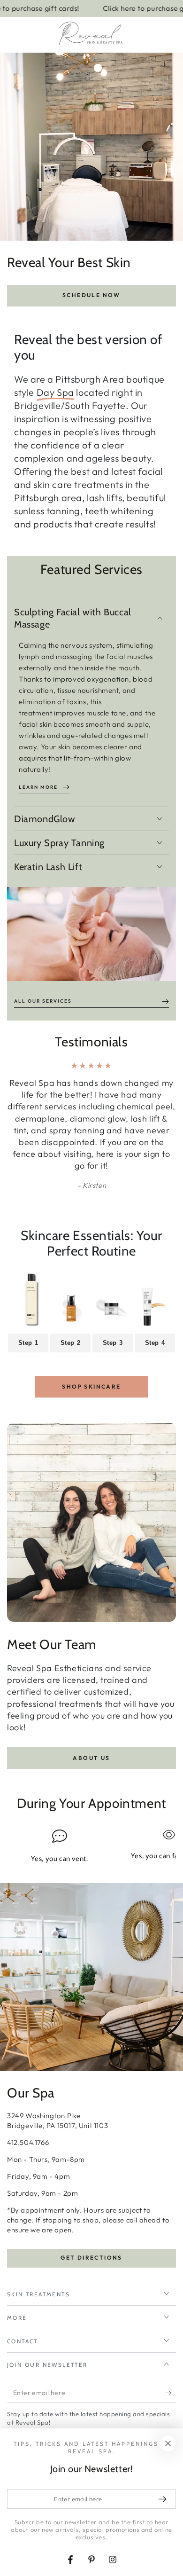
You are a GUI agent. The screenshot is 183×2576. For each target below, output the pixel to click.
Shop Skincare (91, 1386)
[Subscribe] (171, 2393)
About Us (91, 1758)
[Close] (168, 2443)
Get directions (91, 2258)
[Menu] (12, 35)
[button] (146, 35)
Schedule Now (91, 295)
